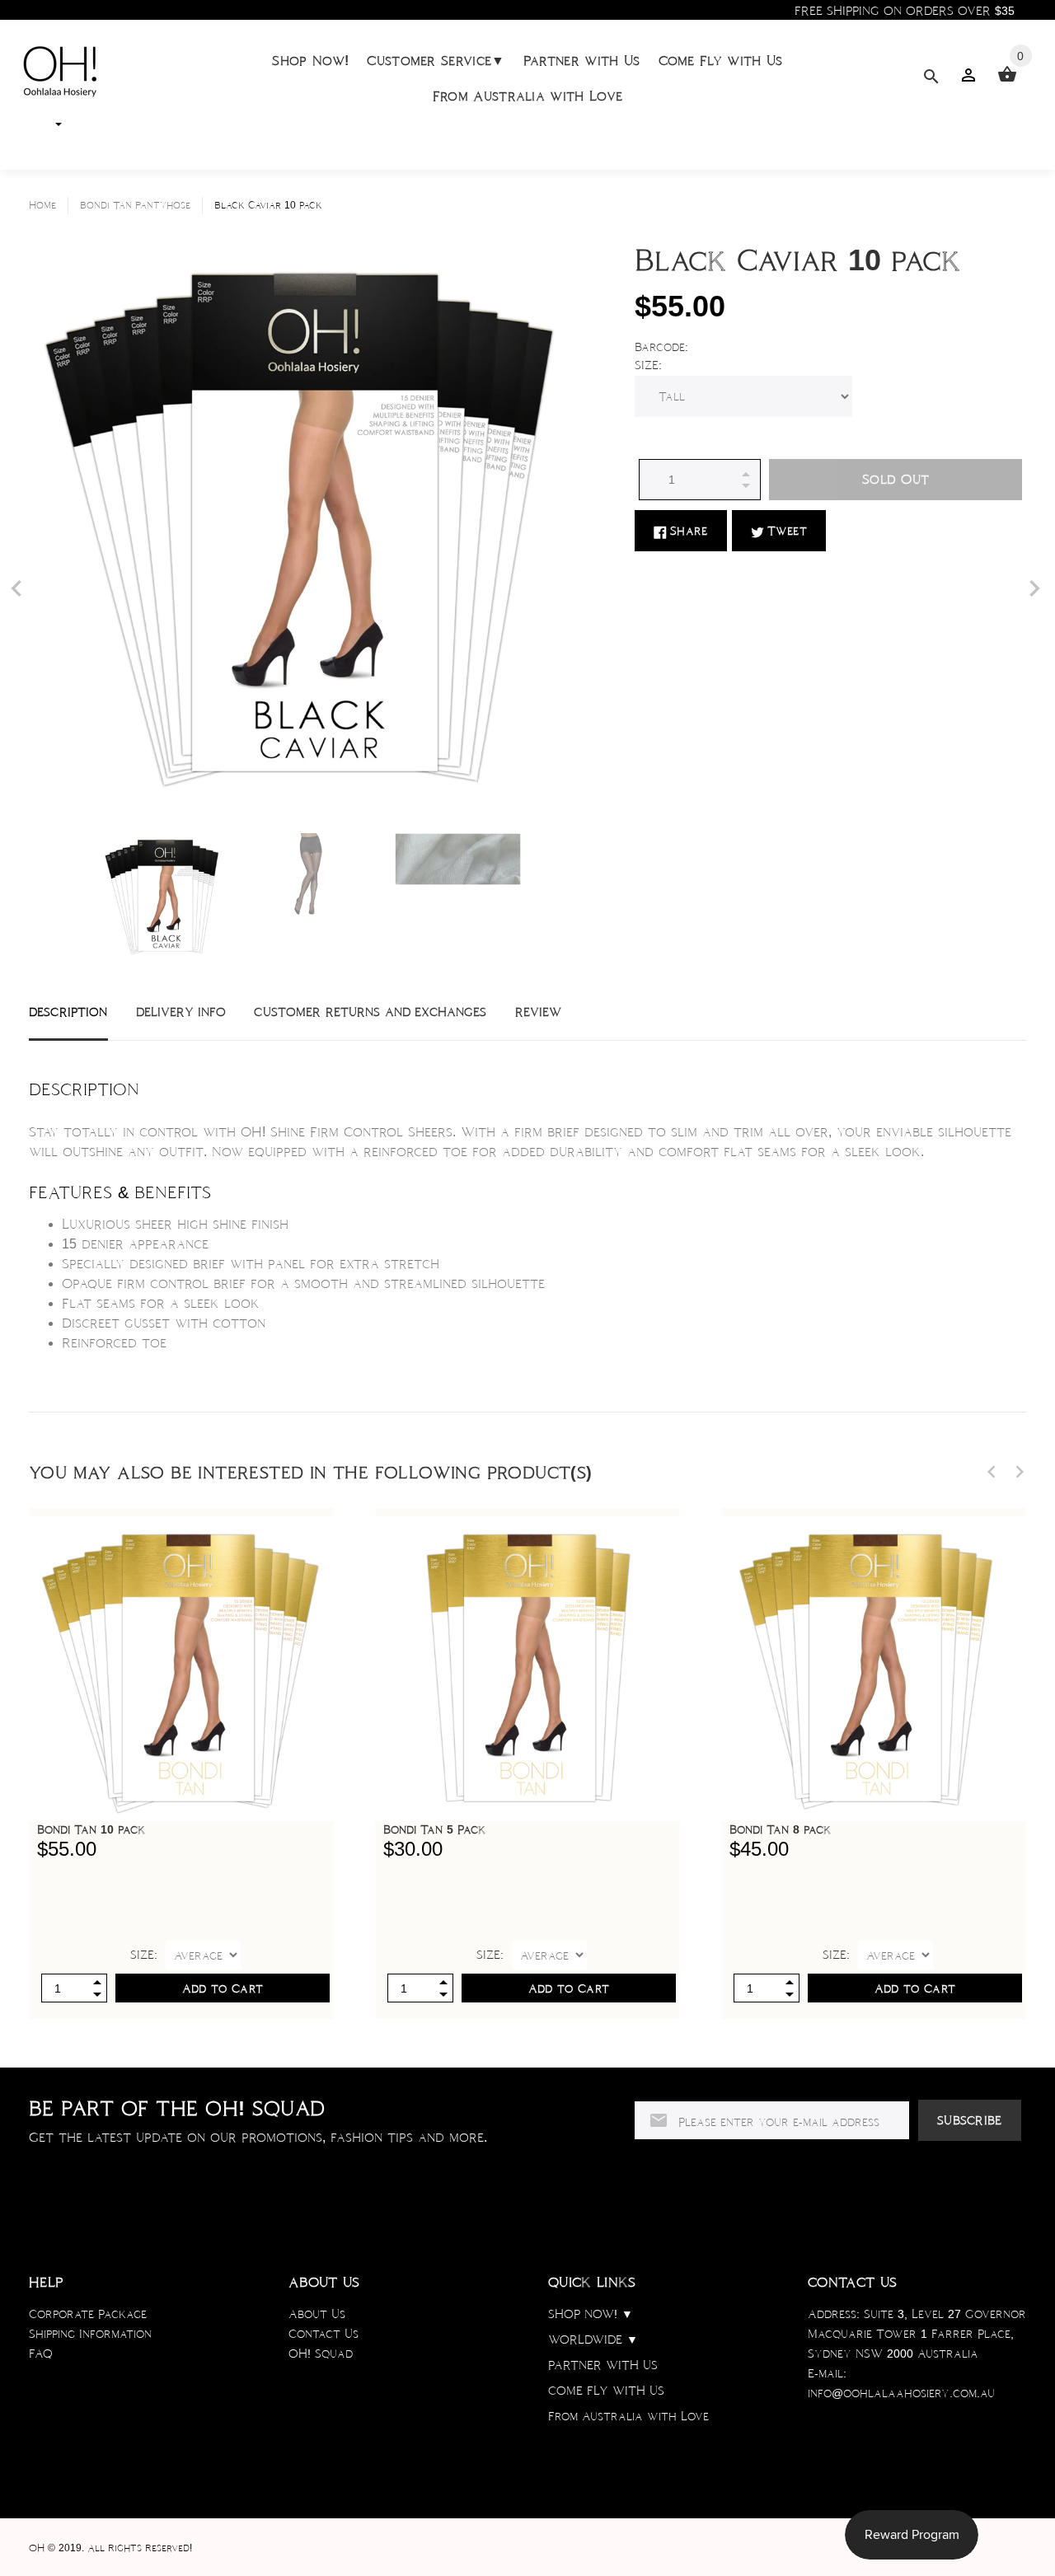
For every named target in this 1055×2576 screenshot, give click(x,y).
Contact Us (324, 2334)
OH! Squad (321, 2354)
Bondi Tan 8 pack (780, 1829)
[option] (164, 896)
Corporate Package (88, 2314)
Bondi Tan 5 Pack (434, 1829)
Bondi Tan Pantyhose (135, 205)
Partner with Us (582, 61)
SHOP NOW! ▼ (591, 2314)
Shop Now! (310, 61)
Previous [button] (992, 1472)
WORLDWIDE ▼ (593, 2339)
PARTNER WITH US (603, 2365)
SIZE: (648, 365)
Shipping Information (90, 2334)
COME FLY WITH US (606, 2391)
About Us (317, 2314)
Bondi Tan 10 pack (91, 1829)
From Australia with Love (528, 96)
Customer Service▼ (436, 61)
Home (42, 205)
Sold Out (896, 479)
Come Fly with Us (721, 61)
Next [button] (1020, 1472)
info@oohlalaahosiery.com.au (901, 2393)
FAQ (41, 2354)
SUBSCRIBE (970, 2120)
